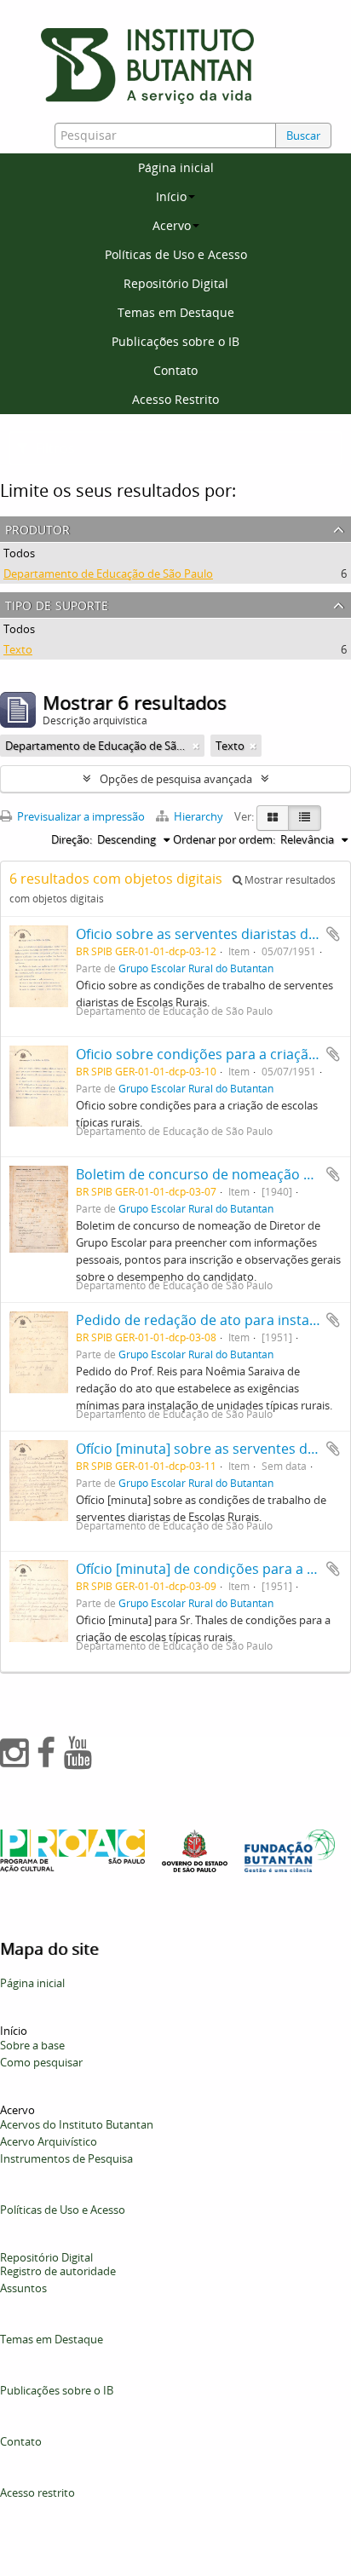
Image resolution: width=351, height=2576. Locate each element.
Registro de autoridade (58, 2271)
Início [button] (171, 196)
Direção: (72, 839)
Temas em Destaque (176, 312)
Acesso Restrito (175, 399)
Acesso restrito (37, 2492)
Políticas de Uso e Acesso (176, 254)
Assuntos (23, 2288)
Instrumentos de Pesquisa (66, 2158)
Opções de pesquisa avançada (176, 779)
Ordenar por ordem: (224, 839)
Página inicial (176, 167)
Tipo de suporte (57, 604)
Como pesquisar (41, 2062)
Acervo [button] (172, 225)
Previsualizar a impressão (80, 816)
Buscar (303, 135)
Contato (175, 370)
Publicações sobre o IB (175, 341)
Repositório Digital (176, 283)
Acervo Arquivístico (49, 2141)
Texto (18, 649)
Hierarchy (199, 816)
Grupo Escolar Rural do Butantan (196, 968)
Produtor (37, 528)
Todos (19, 553)
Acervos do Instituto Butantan (77, 2124)
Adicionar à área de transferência (333, 934)
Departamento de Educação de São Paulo (108, 573)
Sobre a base (32, 2045)
